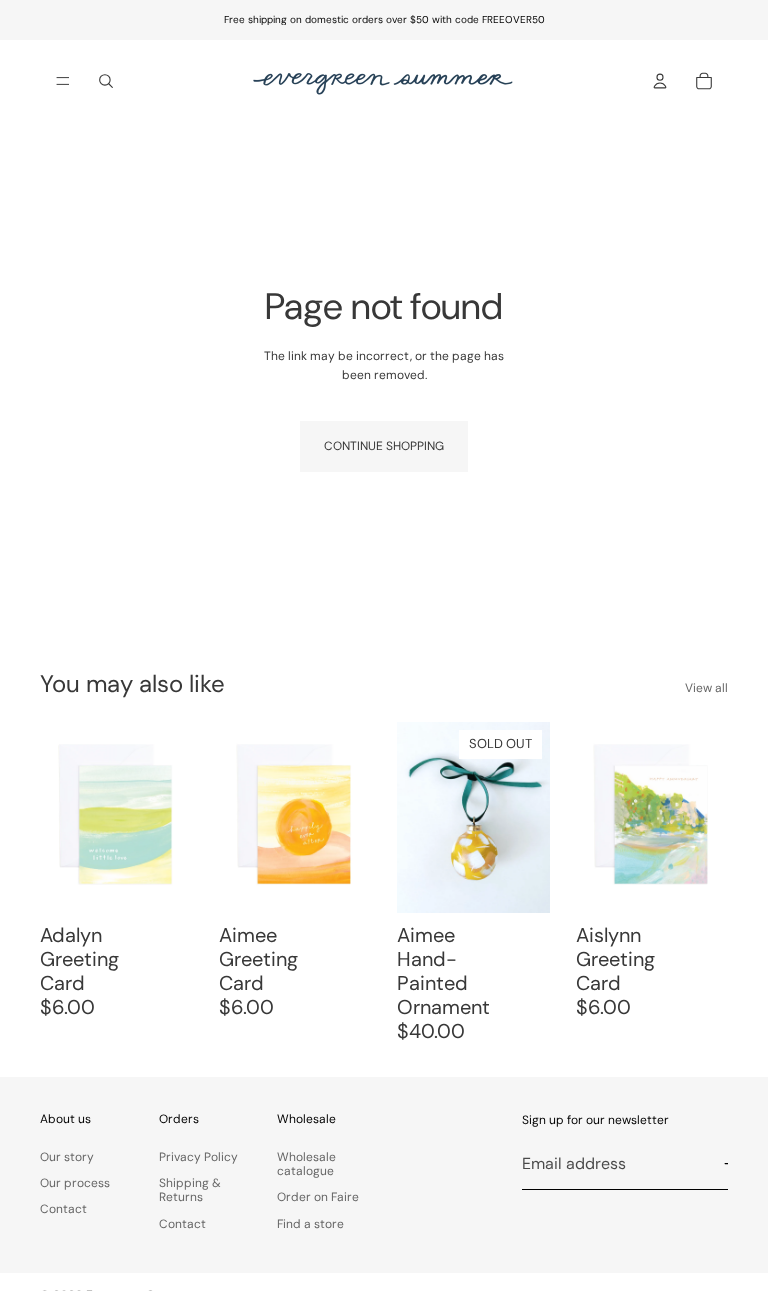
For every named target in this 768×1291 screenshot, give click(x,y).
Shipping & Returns (190, 1190)
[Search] (106, 81)
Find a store (310, 1224)
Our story (67, 1157)
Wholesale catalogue (306, 1164)
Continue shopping (384, 446)
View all (706, 688)
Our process (75, 1183)
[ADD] (162, 883)
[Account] (660, 81)
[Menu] (63, 81)
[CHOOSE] (340, 883)
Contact (63, 1209)
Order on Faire (318, 1197)
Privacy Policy (198, 1157)
